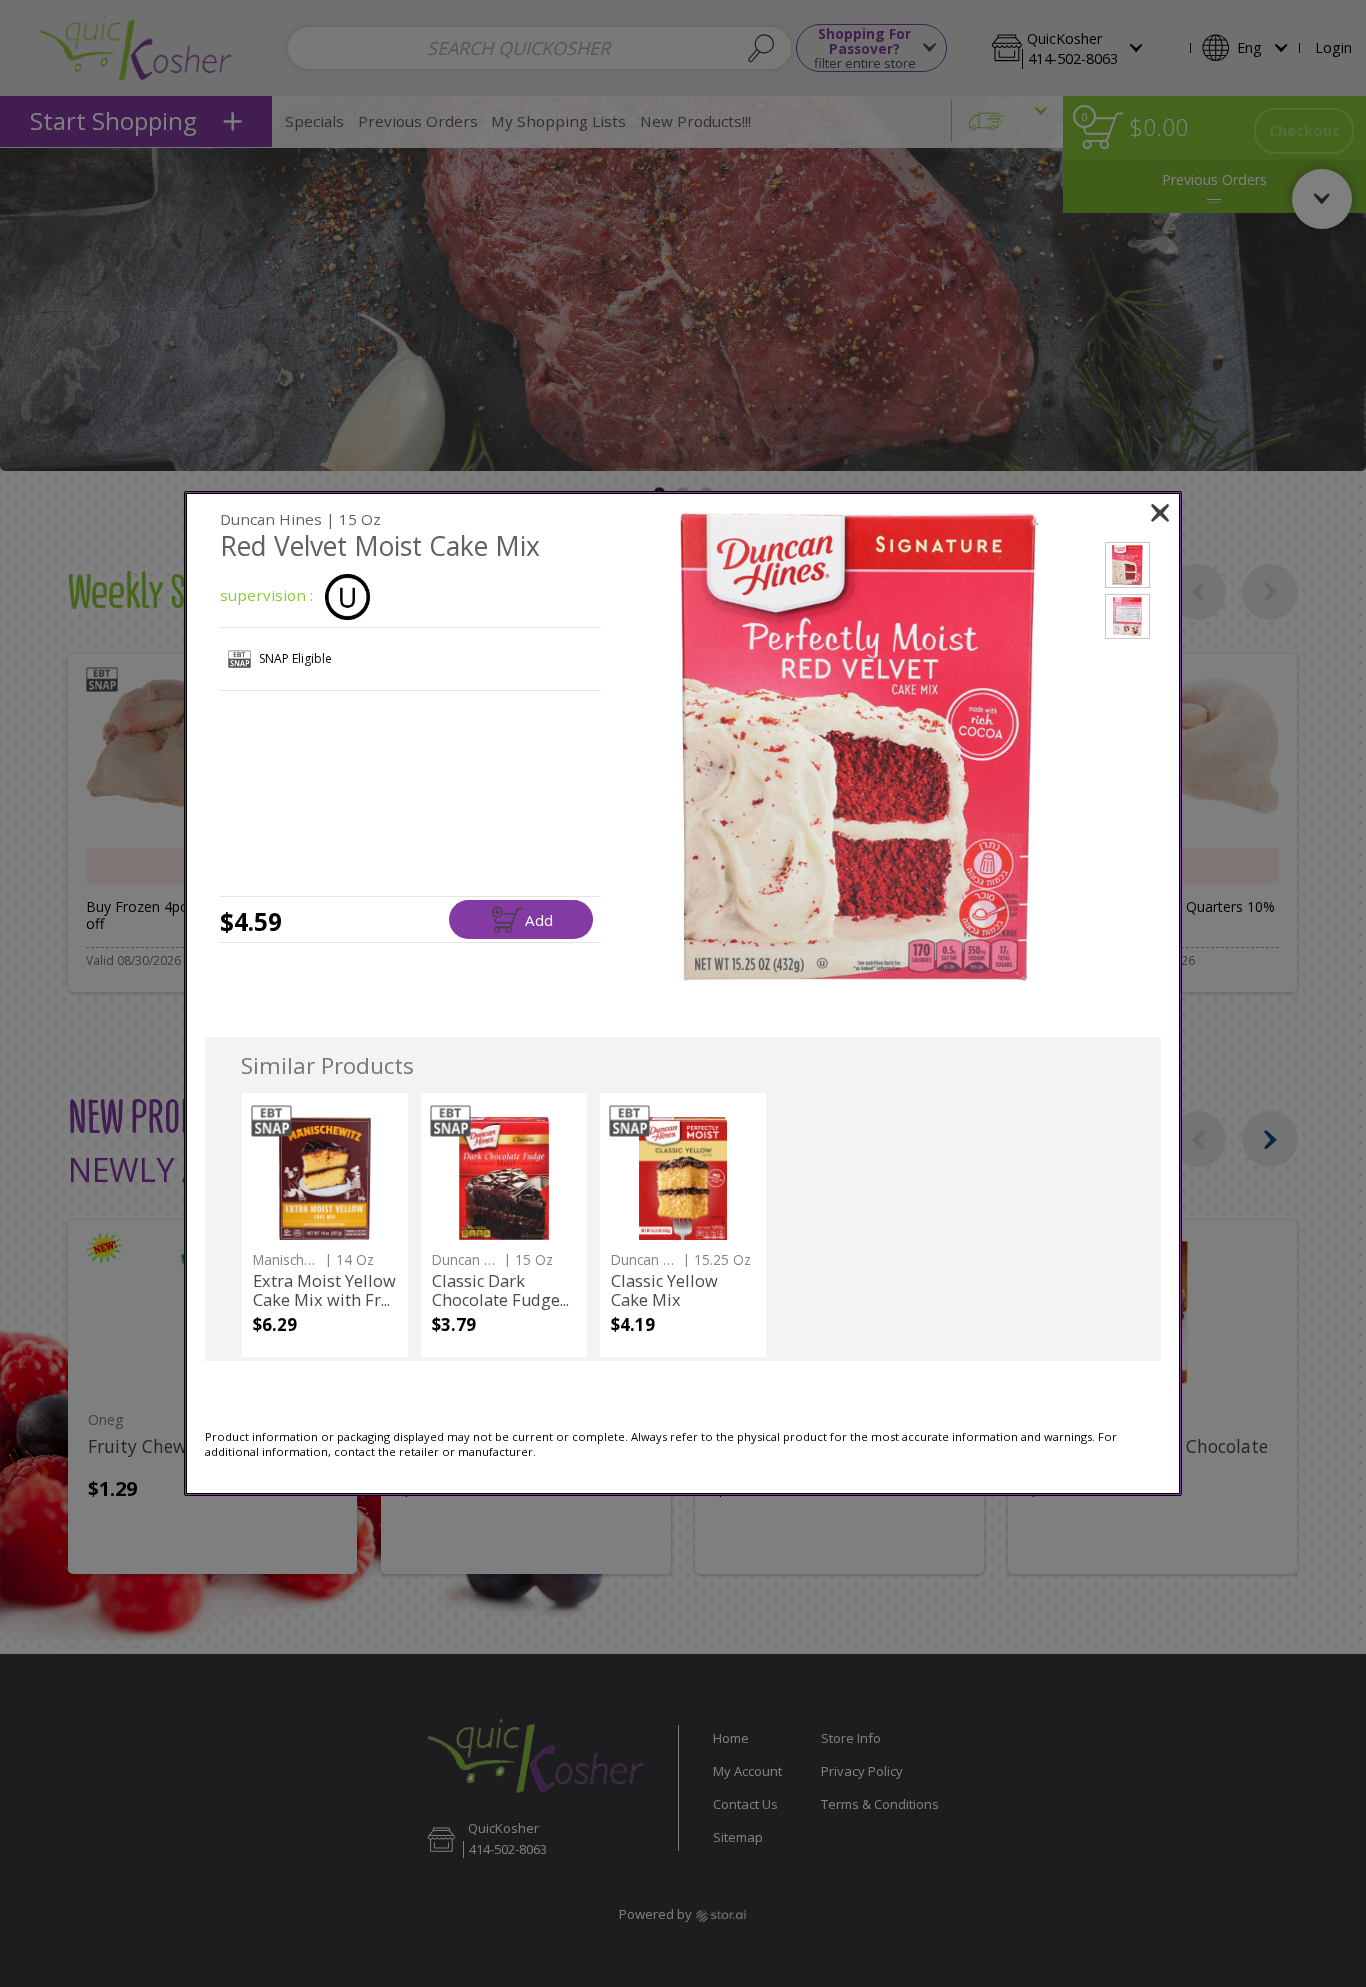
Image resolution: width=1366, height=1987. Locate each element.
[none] (324, 1225)
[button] (860, 746)
